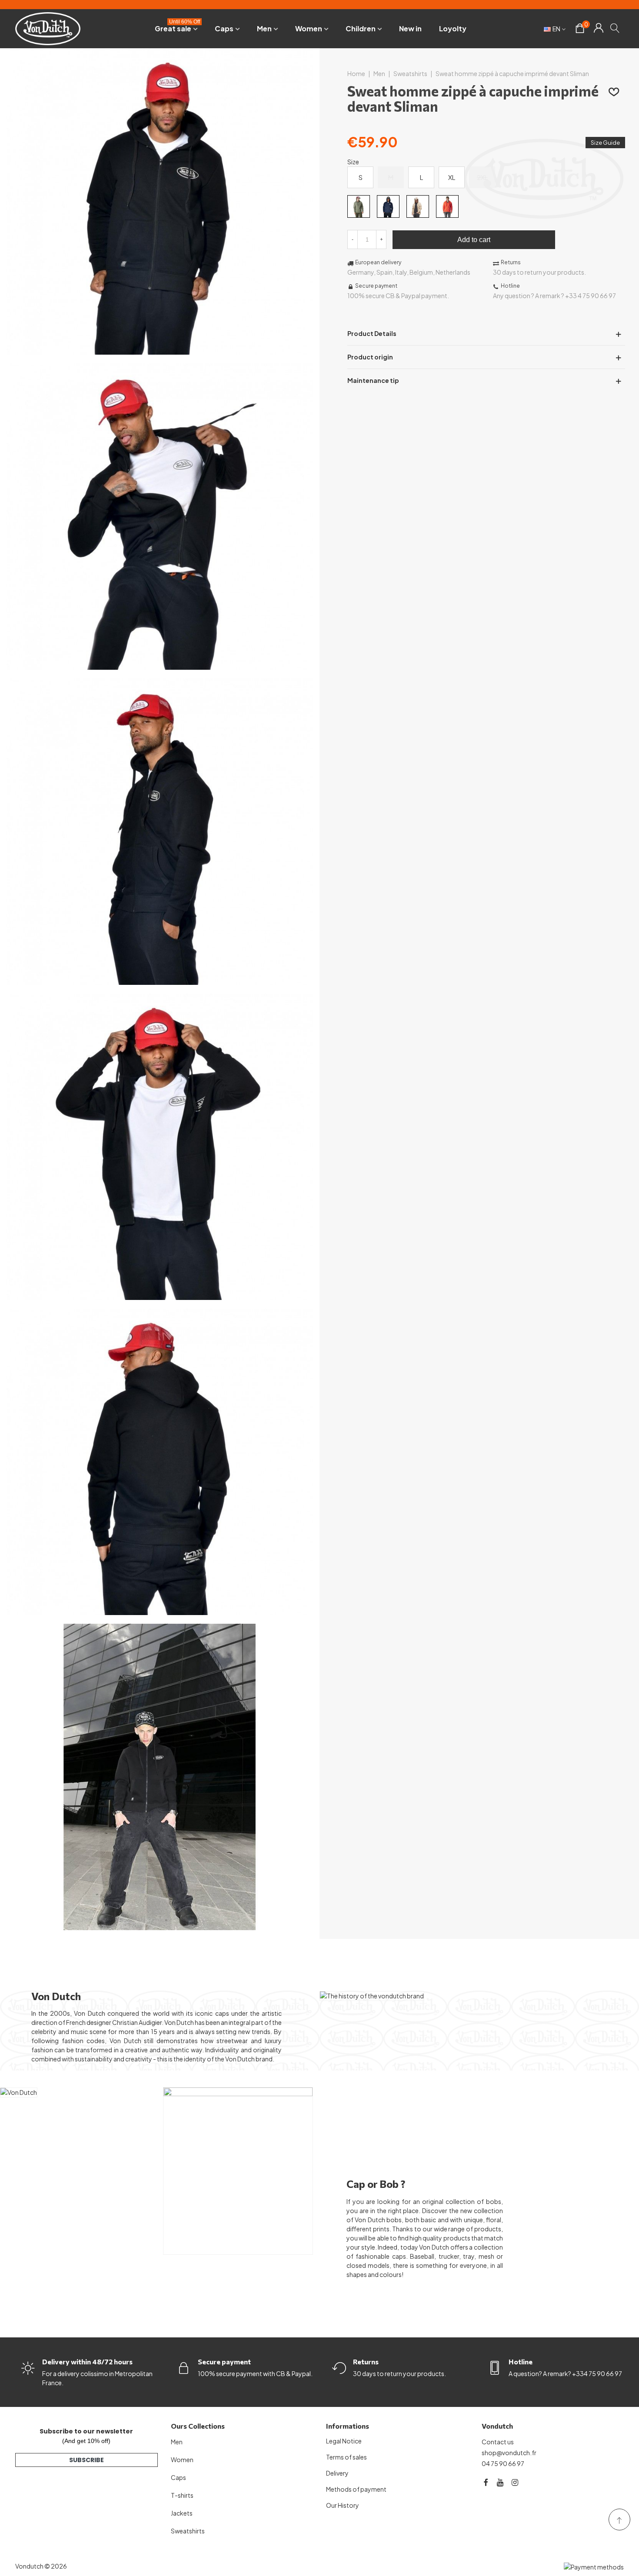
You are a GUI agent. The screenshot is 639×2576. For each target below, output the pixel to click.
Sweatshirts (188, 2531)
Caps (224, 28)
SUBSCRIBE (87, 2460)
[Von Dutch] (48, 28)
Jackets (182, 2513)
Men (264, 28)
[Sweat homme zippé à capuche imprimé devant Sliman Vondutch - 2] (160, 665)
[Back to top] (619, 2519)
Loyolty (453, 28)
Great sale (177, 27)
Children (361, 28)
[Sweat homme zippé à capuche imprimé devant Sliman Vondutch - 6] (160, 1925)
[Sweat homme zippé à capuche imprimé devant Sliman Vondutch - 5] (160, 1610)
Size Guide (605, 143)
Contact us (498, 2442)
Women (309, 28)
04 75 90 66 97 (503, 2463)
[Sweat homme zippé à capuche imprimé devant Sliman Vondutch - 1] (160, 350)
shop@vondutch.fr (509, 2453)
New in (410, 28)
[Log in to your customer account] (598, 29)
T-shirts (182, 2495)
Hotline (521, 2362)
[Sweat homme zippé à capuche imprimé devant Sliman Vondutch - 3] (160, 980)
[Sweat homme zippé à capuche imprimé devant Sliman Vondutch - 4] (160, 1295)
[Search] (615, 28)
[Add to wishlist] (614, 91)
